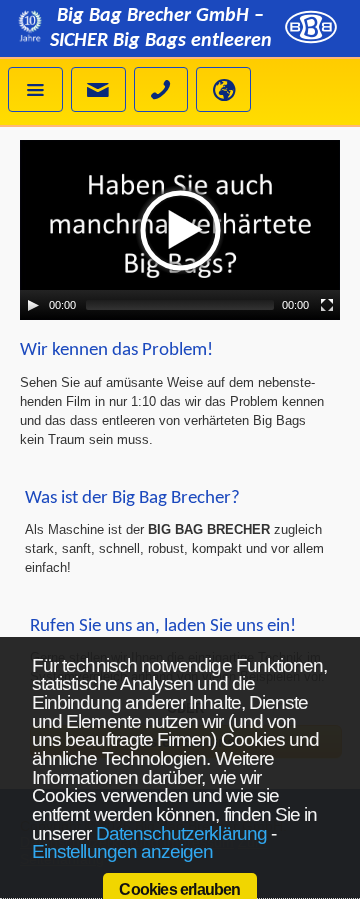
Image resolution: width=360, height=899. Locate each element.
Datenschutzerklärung (181, 833)
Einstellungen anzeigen (122, 851)
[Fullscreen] (327, 305)
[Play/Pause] (33, 305)
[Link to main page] (311, 29)
